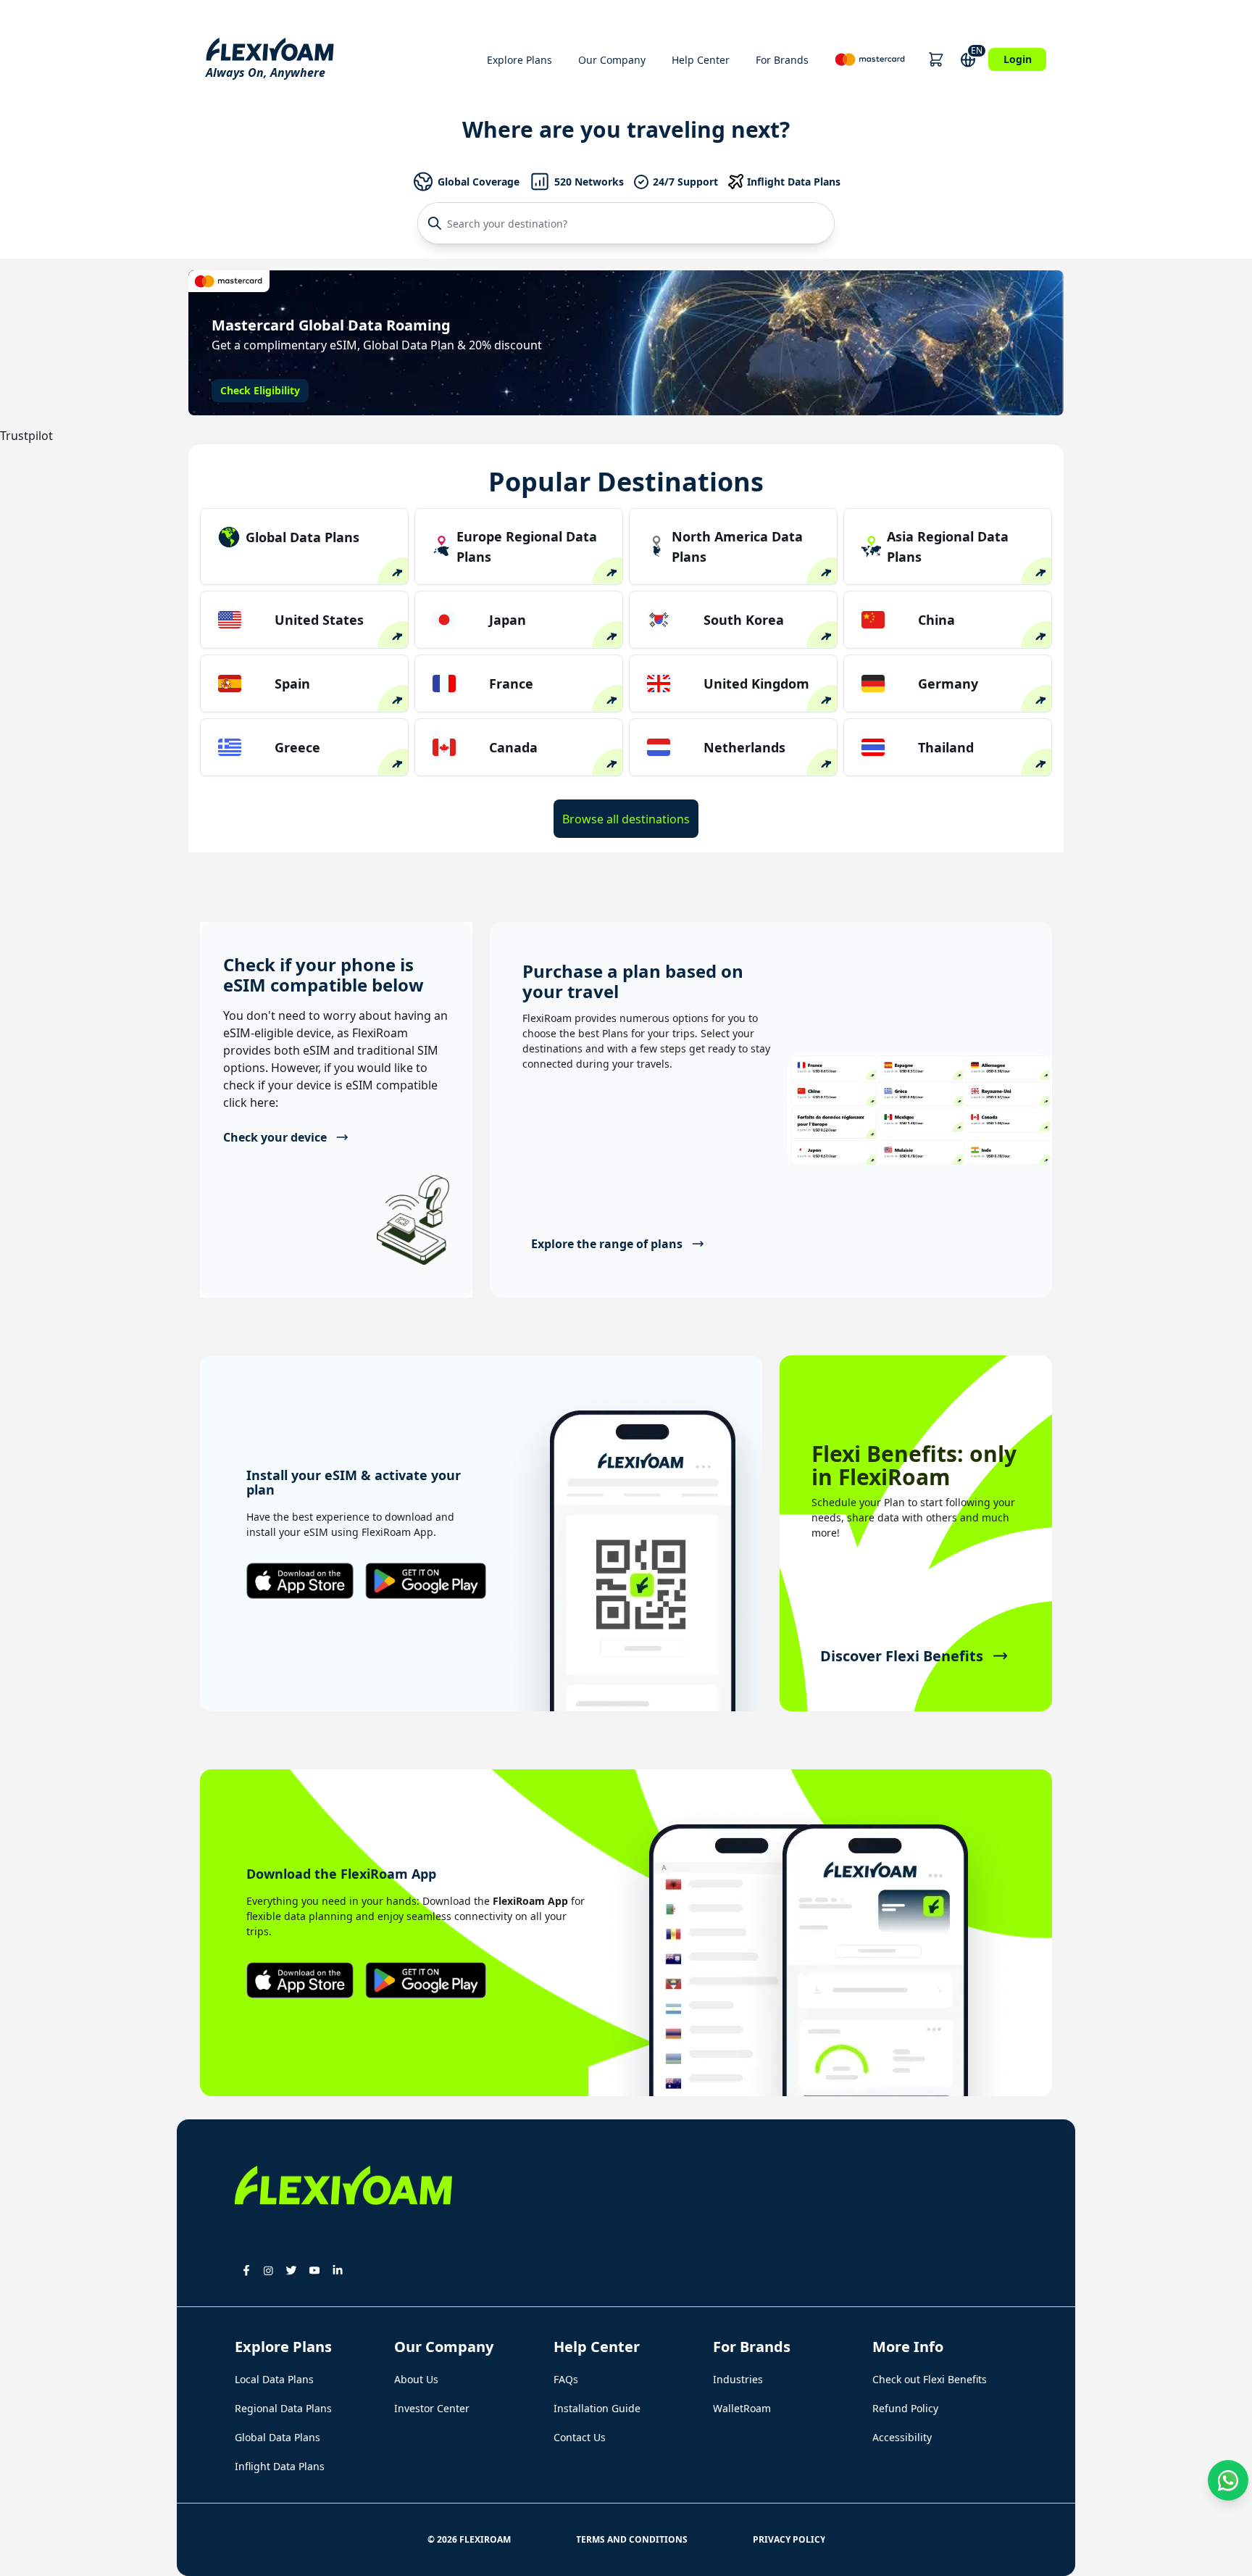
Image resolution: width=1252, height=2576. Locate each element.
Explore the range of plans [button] (607, 1244)
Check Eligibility (260, 390)
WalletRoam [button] (742, 2408)
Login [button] (1018, 59)
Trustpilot (26, 436)
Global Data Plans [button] (277, 2437)
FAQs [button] (566, 2379)
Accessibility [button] (902, 2437)
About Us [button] (416, 2379)
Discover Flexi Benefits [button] (902, 1656)
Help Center (701, 60)
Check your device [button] (275, 1137)
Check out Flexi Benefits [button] (930, 2379)
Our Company (612, 60)
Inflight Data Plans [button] (280, 2466)
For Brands (782, 60)
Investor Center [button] (432, 2408)
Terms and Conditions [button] (632, 2539)
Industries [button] (738, 2379)
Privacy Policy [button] (789, 2539)
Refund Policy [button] (905, 2408)
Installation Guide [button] (597, 2408)
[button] (936, 59)
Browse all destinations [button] (626, 819)
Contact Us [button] (580, 2437)
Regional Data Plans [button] (283, 2408)
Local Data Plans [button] (274, 2379)
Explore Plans (519, 60)
